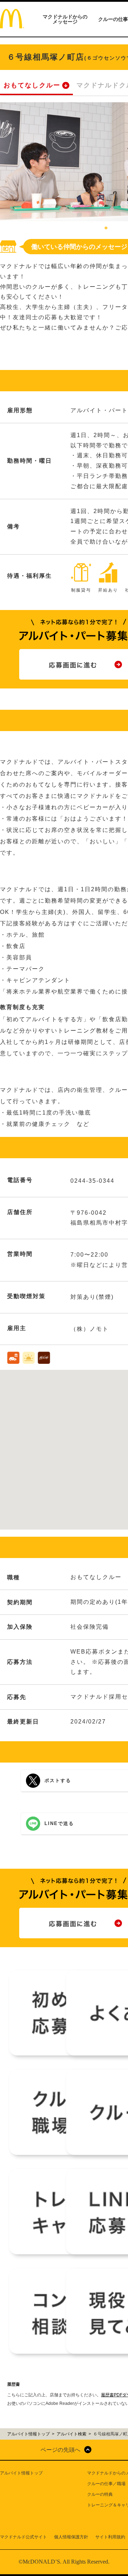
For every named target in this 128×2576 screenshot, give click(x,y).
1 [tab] (106, 228)
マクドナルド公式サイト (23, 2537)
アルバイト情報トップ (21, 2473)
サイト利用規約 (110, 2537)
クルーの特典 (100, 2494)
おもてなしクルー (32, 85)
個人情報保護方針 (71, 2537)
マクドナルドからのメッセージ (65, 19)
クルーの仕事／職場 (106, 2484)
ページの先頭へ (60, 2450)
